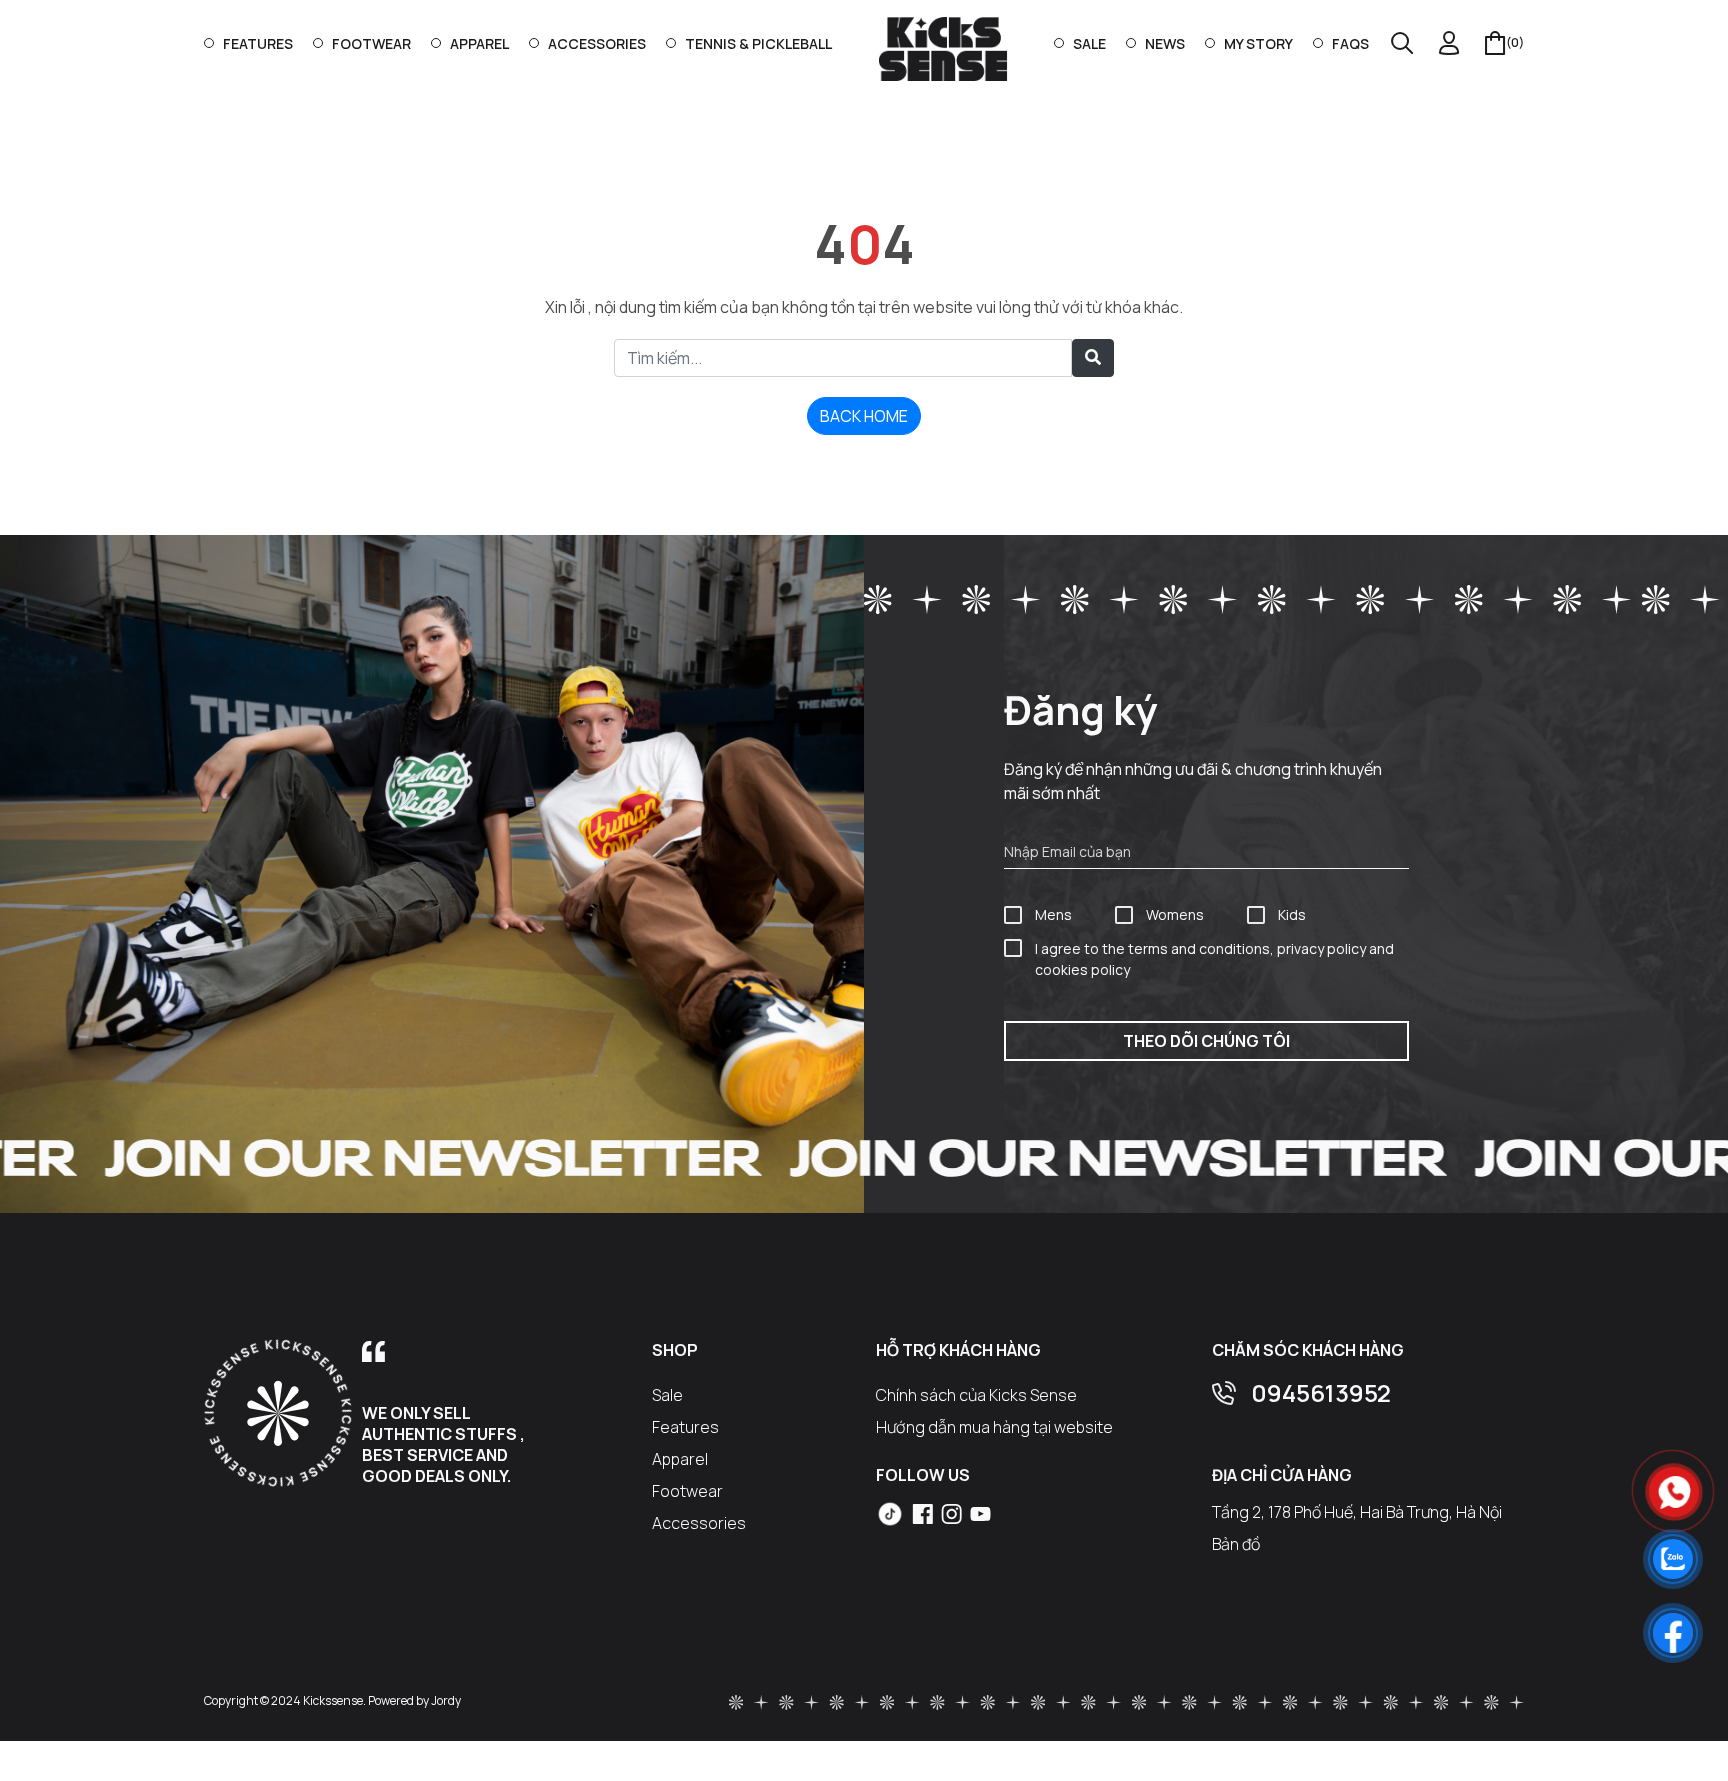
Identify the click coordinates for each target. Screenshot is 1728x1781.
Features (258, 43)
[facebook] (922, 1512)
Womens (1175, 914)
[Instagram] (951, 1512)
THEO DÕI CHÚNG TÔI (1206, 1041)
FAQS (1350, 43)
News (1165, 43)
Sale (1089, 43)
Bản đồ (1236, 1544)
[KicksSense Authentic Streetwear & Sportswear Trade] (943, 48)
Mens (1053, 914)
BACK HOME (864, 416)
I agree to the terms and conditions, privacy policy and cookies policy (1214, 959)
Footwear (371, 43)
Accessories (597, 43)
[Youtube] (980, 1512)
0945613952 (1321, 1392)
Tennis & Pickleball (758, 43)
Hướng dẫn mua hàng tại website (994, 1427)
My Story (1258, 43)
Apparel (479, 43)
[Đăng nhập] (1450, 43)
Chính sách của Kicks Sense (976, 1395)
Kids (1292, 914)
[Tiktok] (890, 1514)
